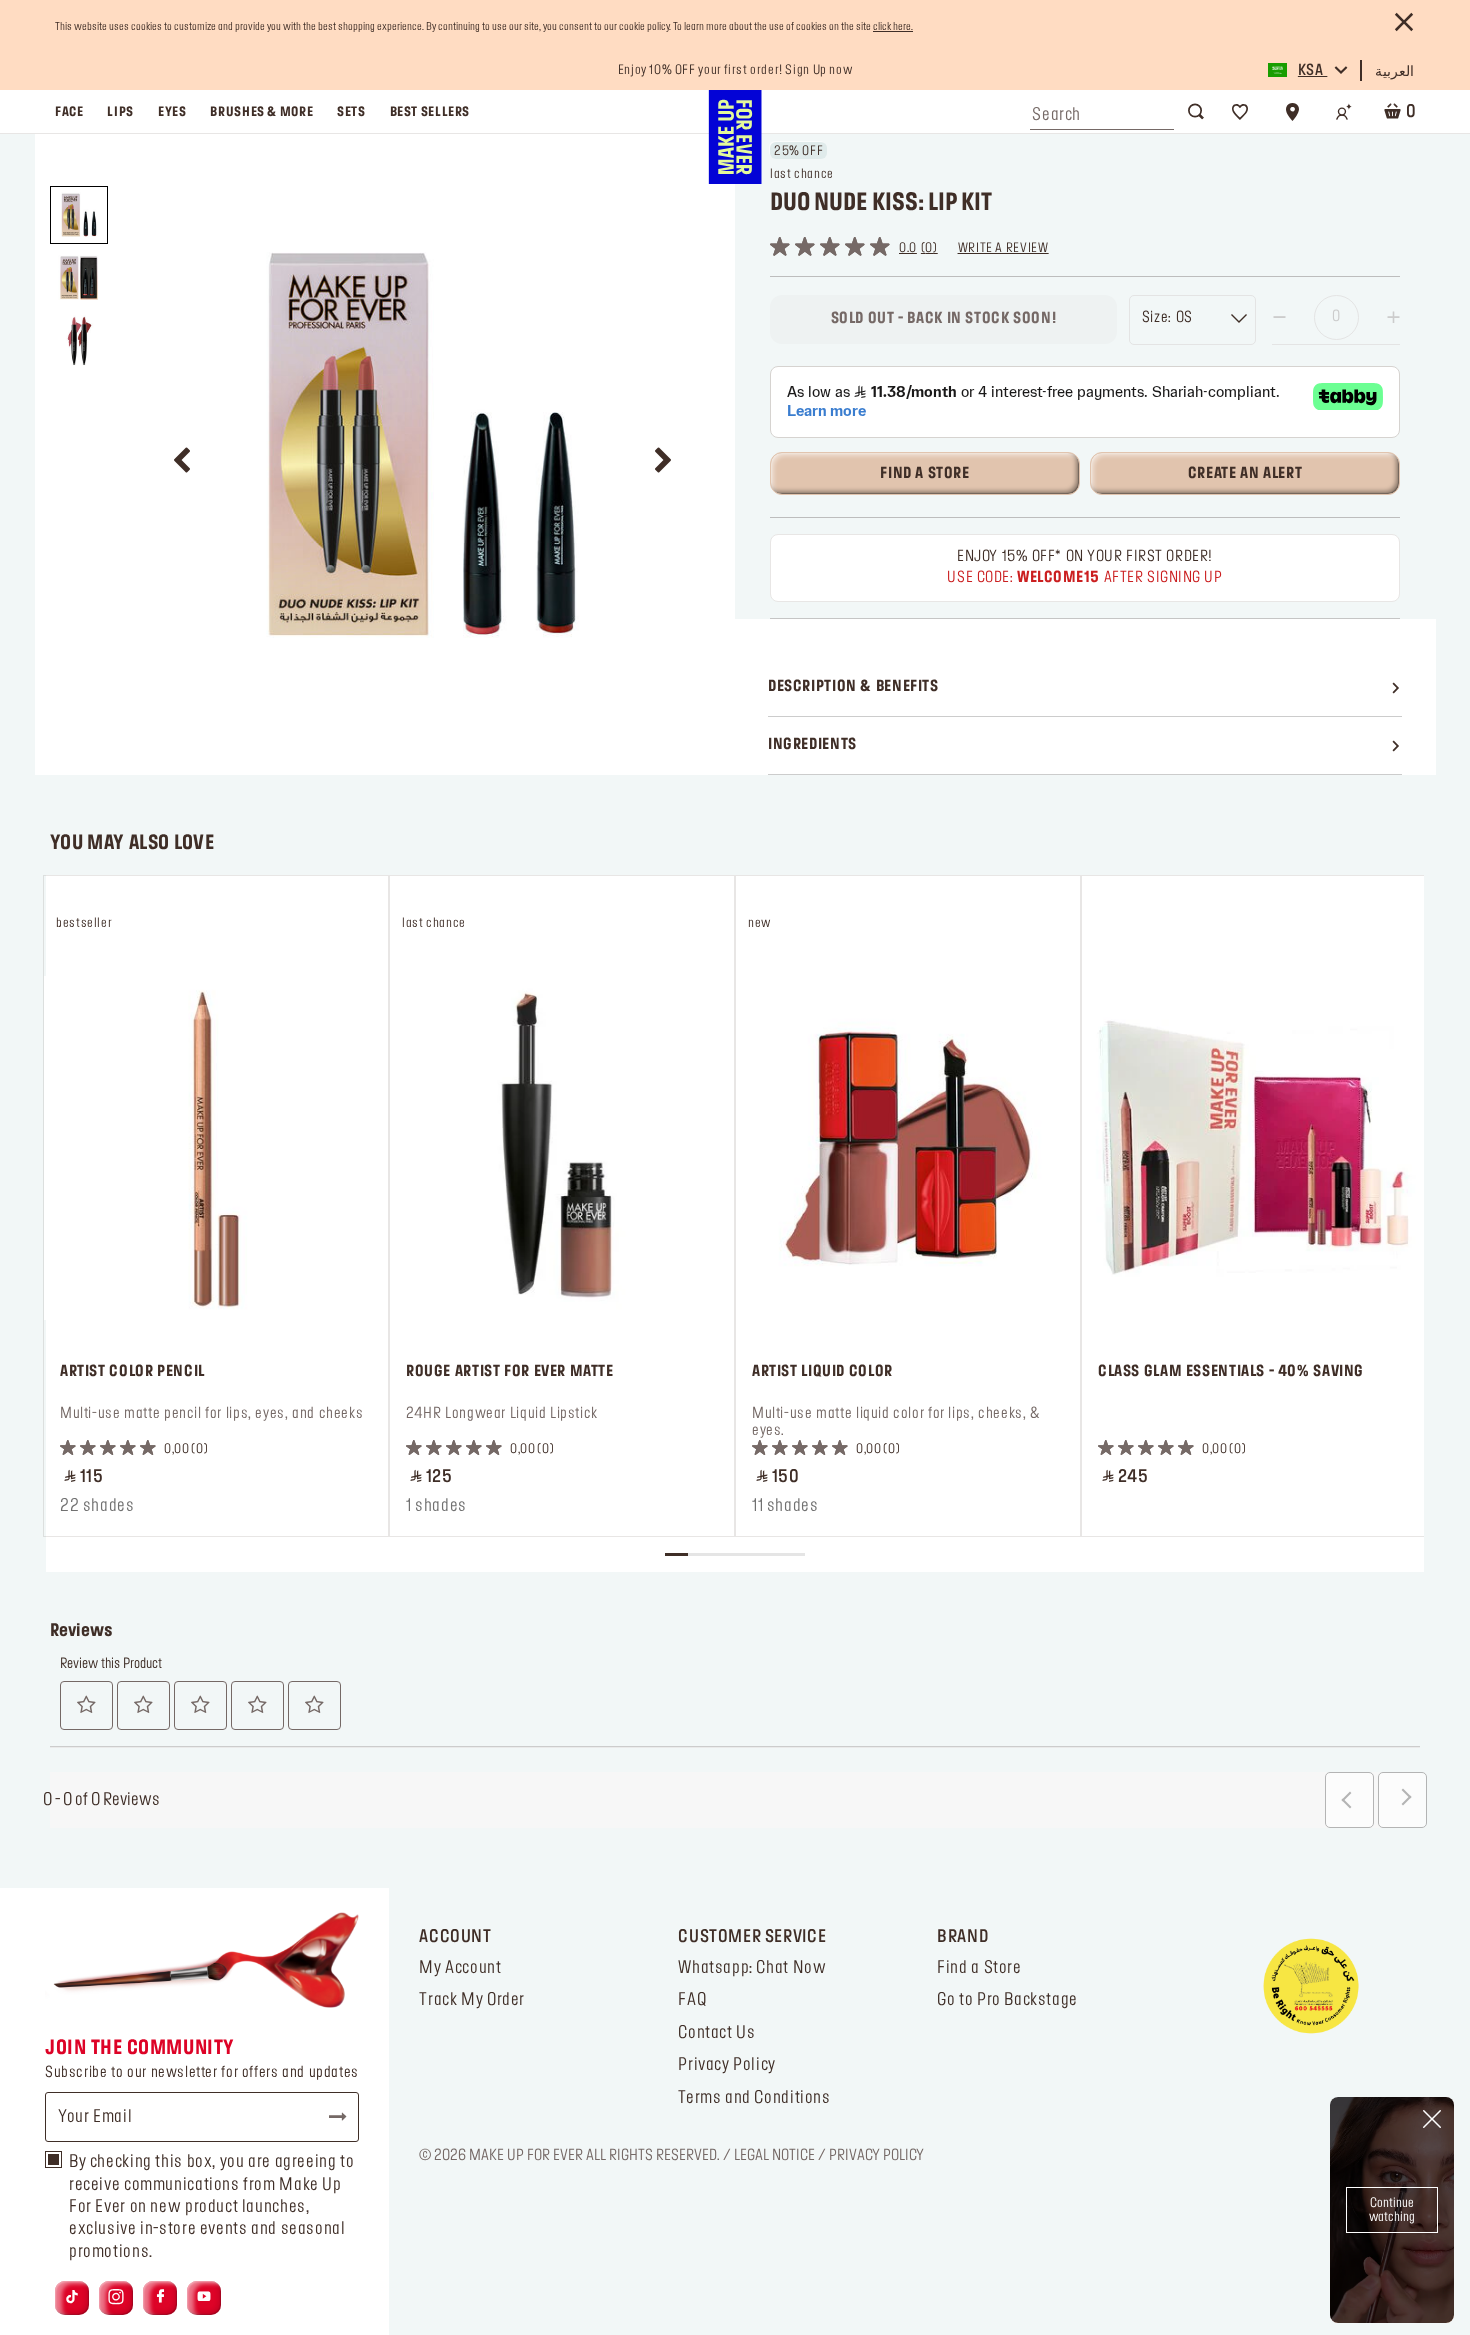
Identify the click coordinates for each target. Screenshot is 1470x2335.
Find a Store (979, 1968)
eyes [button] (172, 112)
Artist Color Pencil (132, 1372)
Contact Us (716, 2033)
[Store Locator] (1292, 112)
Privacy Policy (727, 2065)
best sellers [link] (430, 112)
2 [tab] (699, 1554)
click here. (893, 27)
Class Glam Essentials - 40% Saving (1231, 1372)
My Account (460, 1968)
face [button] (69, 112)
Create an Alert (1245, 474)
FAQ (692, 2000)
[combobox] (1102, 110)
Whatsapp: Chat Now (752, 1968)
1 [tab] (676, 1554)
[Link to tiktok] (72, 2297)
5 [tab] (769, 1554)
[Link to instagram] (116, 2297)
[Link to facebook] (160, 2297)
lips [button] (120, 112)
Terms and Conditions (754, 2098)
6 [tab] (792, 1554)
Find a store (924, 474)
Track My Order (472, 2000)
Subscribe (329, 2117)
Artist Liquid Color (822, 1372)
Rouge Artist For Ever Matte (510, 1372)
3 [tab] (722, 1554)
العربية (1394, 72)
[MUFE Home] (734, 137)
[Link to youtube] (204, 2297)
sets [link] (351, 112)
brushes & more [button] (261, 112)
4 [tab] (746, 1554)
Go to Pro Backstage (1007, 2000)
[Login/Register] (1344, 112)
